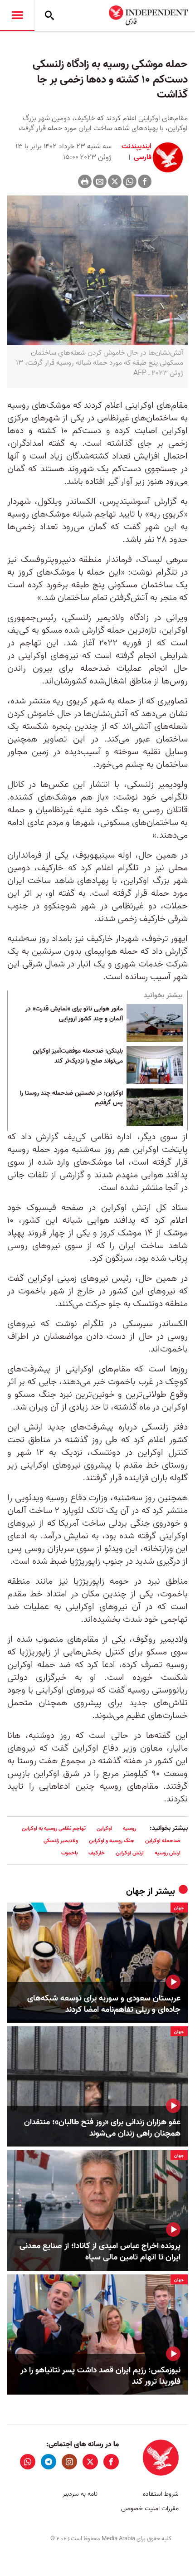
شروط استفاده (161, 2494)
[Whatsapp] (130, 181)
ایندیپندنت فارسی (136, 152)
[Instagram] (69, 2462)
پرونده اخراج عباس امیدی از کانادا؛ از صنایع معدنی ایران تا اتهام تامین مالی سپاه (100, 2252)
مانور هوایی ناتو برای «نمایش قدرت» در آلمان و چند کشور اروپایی (74, 1014)
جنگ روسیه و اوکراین (112, 1841)
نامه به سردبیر (80, 2494)
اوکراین (104, 1828)
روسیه (129, 1828)
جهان (136, 1892)
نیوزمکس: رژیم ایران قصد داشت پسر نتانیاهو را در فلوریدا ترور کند (100, 2376)
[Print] (85, 181)
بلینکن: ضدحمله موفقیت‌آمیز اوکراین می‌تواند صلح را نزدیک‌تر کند (78, 1056)
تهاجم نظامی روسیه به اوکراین (54, 1828)
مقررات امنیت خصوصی (150, 2509)
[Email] (100, 181)
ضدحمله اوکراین (163, 1841)
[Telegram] (49, 2462)
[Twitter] (115, 181)
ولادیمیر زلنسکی (61, 1841)
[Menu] (17, 15)
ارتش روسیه (168, 1853)
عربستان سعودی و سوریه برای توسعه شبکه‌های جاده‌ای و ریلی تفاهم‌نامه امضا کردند (104, 2004)
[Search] (49, 15)
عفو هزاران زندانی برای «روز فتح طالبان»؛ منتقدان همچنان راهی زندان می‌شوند (102, 2128)
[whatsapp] (28, 2462)
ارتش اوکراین (130, 1853)
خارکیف (97, 1853)
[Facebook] (145, 181)
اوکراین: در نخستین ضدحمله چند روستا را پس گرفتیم (71, 1098)
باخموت (69, 1853)
